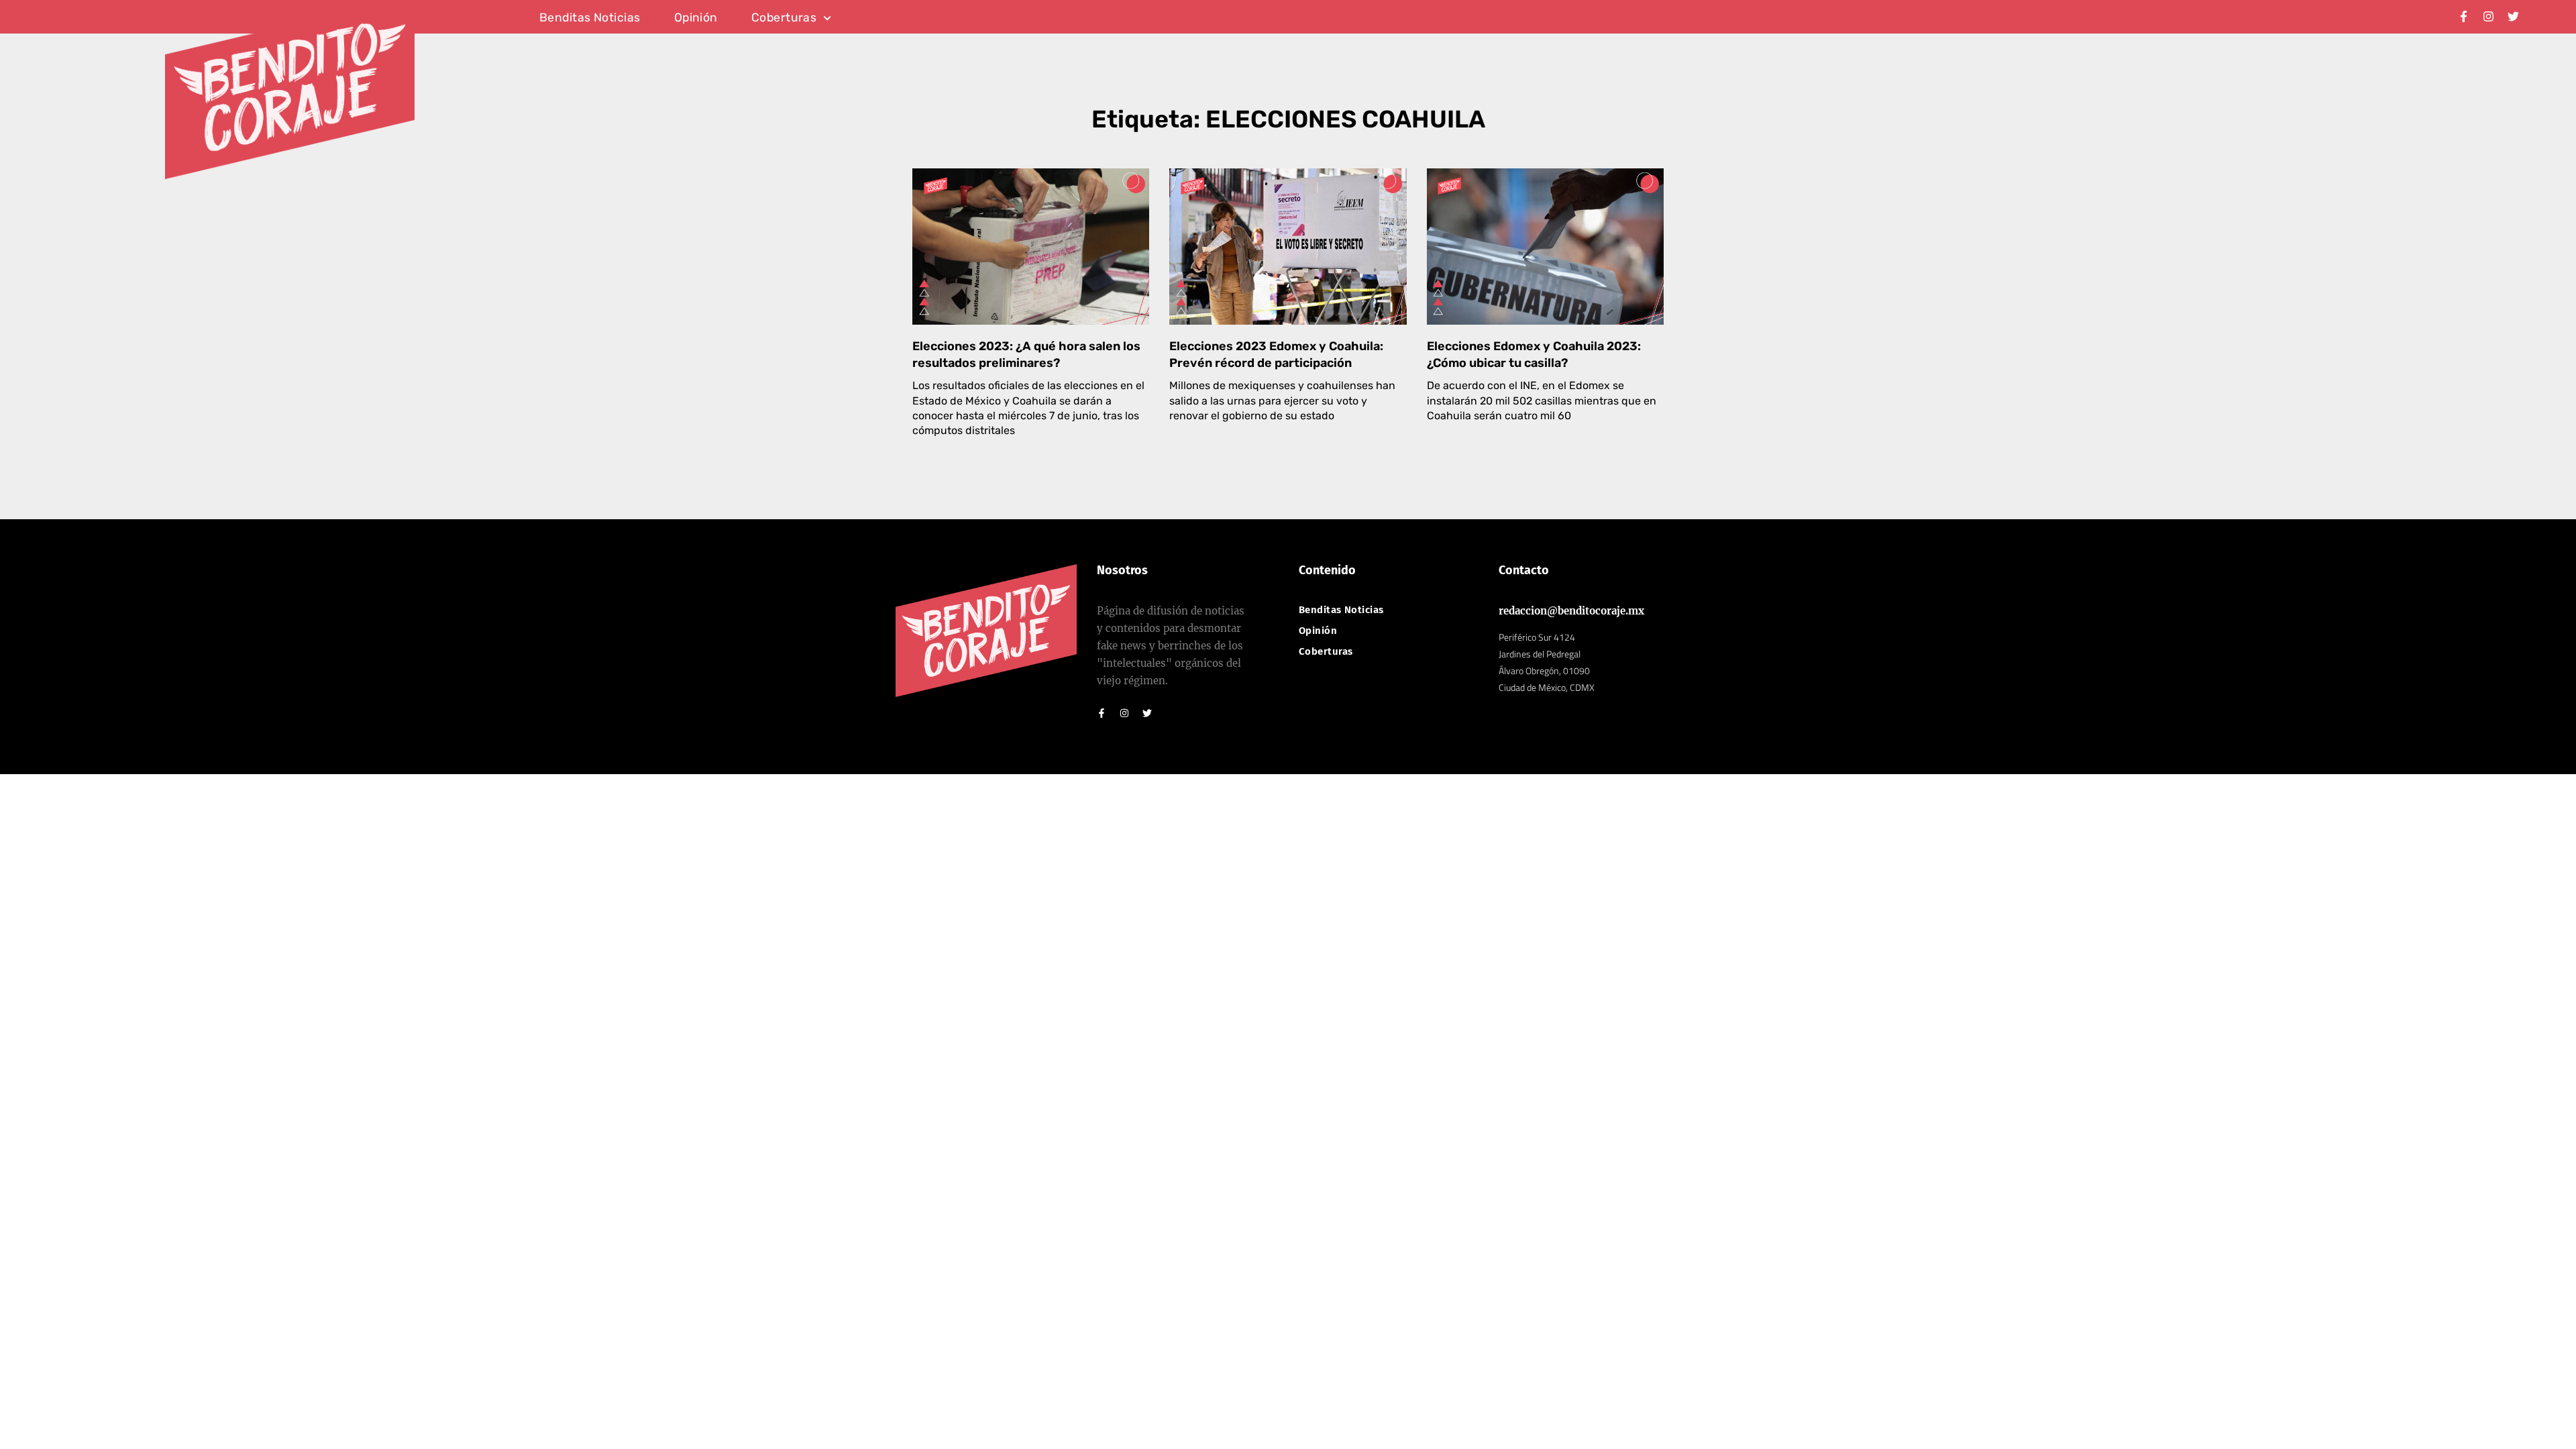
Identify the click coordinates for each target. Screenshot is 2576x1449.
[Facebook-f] (2464, 16)
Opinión (696, 18)
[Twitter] (2513, 16)
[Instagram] (2488, 16)
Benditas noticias (590, 18)
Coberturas (784, 18)
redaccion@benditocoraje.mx (1571, 611)
